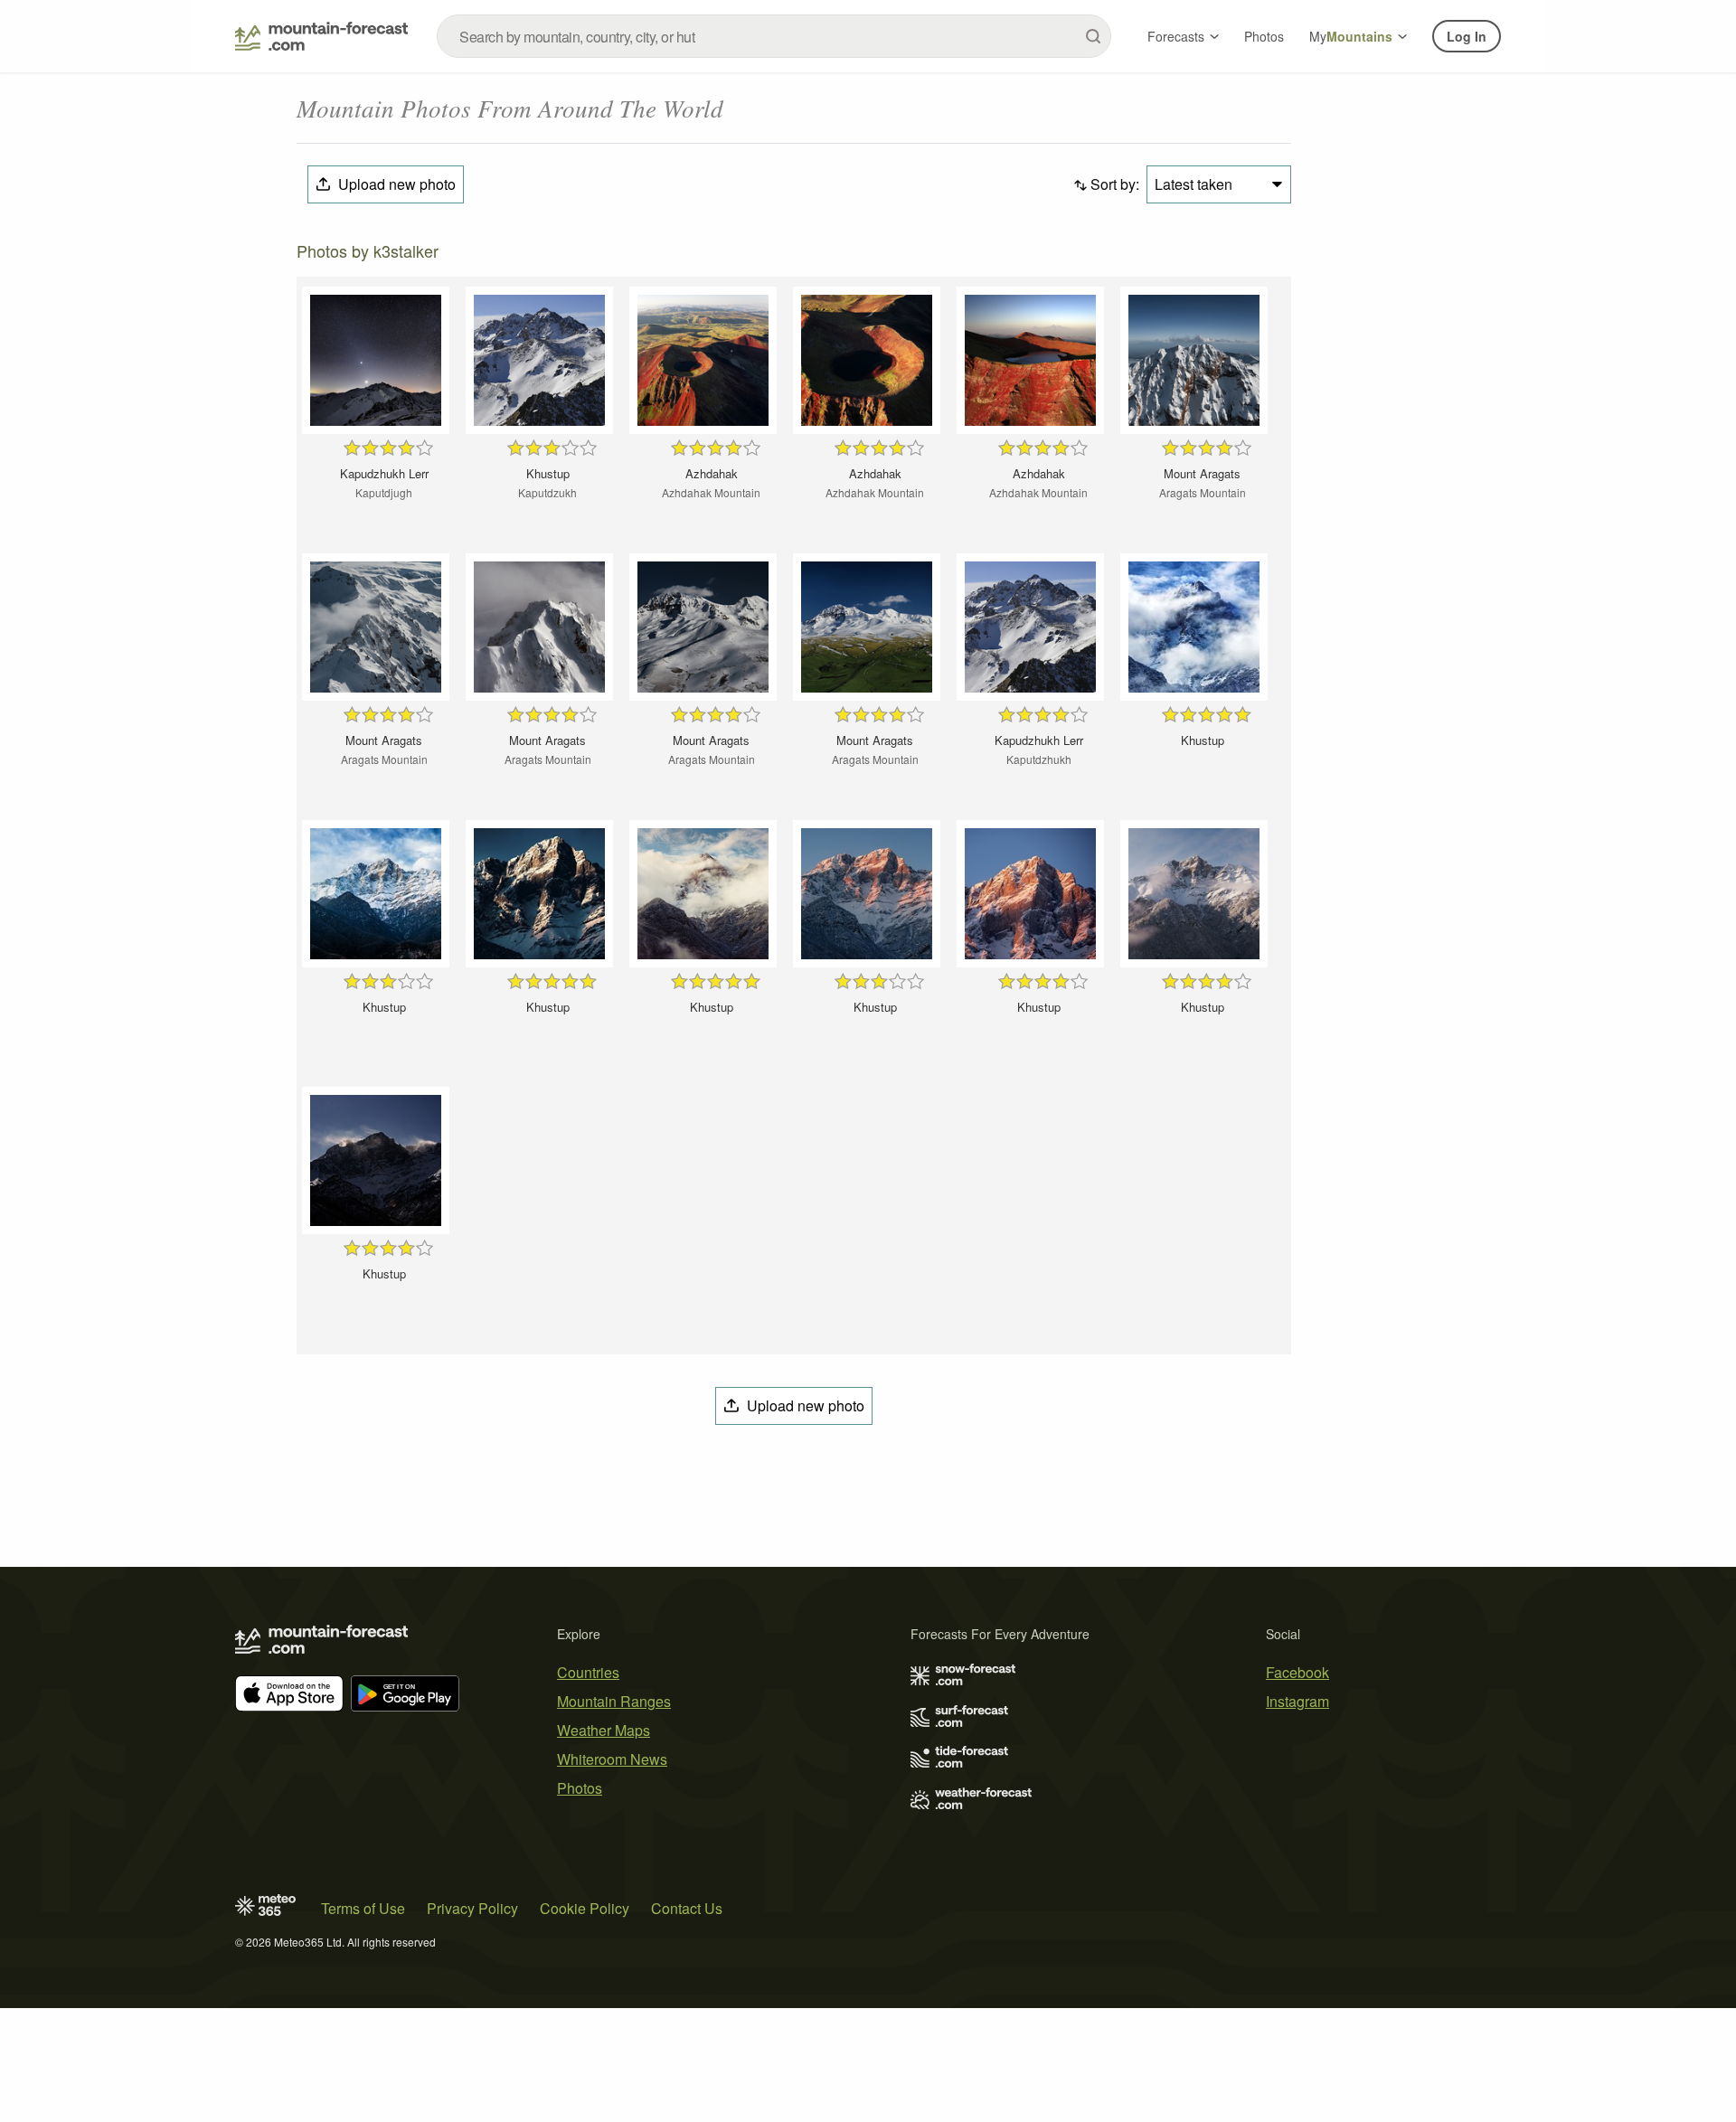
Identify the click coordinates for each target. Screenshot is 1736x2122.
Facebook (1297, 1672)
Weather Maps (604, 1730)
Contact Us (687, 1908)
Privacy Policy (472, 1908)
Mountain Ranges (614, 1701)
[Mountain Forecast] (321, 36)
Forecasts (1176, 36)
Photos (1264, 36)
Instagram (1297, 1701)
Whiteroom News (612, 1759)
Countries (588, 1672)
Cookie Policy (585, 1908)
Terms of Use (363, 1908)
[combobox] (774, 36)
